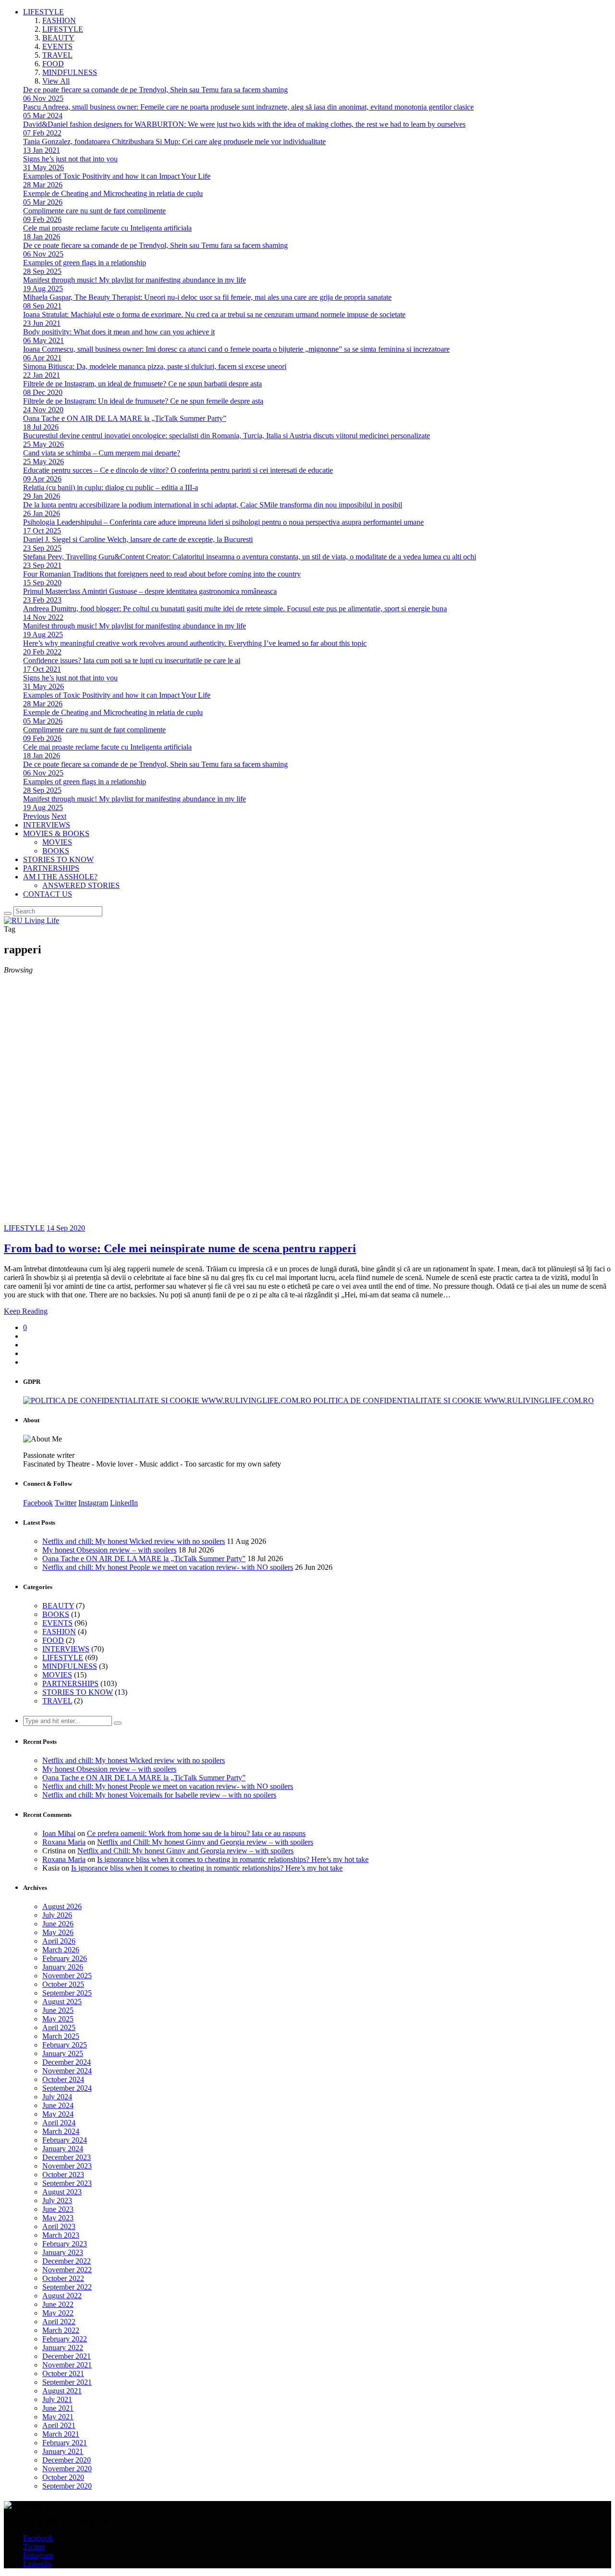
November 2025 (67, 1976)
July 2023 (57, 2200)
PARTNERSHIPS (51, 868)
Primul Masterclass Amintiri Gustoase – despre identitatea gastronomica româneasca (150, 591)
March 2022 (61, 2330)
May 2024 (58, 2114)
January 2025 (63, 2053)
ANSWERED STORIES (81, 885)
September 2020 (67, 2486)
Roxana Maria (64, 1842)
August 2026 (62, 1906)
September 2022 (67, 2287)
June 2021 (58, 2408)
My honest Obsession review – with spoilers (109, 1550)
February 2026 (65, 1958)
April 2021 (59, 2425)
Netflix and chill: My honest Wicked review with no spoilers (134, 1541)
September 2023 (67, 2183)
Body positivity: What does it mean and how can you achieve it (119, 332)
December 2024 (67, 2062)
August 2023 (62, 2192)
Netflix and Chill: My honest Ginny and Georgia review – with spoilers (205, 1842)
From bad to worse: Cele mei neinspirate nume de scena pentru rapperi (180, 1248)
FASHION (59, 20)
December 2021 (67, 2356)
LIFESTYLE (43, 12)
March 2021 (61, 2434)
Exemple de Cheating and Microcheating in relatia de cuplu (113, 193)
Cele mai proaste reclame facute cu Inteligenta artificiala (107, 228)
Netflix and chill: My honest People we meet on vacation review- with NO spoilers (168, 1567)
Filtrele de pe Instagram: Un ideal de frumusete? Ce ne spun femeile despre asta (143, 401)
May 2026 (58, 1932)
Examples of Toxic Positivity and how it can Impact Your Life (117, 176)
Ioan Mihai (59, 1833)
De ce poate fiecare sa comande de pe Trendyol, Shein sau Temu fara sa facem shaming (155, 90)
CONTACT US (48, 894)
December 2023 (67, 2157)
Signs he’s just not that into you (70, 159)
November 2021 (67, 2365)
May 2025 (58, 2019)
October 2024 (63, 2079)
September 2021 (67, 2382)
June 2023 (58, 2209)
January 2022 (63, 2348)
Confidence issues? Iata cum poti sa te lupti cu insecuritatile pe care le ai (132, 660)
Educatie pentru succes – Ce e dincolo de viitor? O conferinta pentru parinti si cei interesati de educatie (178, 470)
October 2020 (63, 2477)
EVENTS (57, 46)
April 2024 (59, 2123)
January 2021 (63, 2451)
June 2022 (58, 2304)
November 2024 (67, 2071)
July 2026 (57, 1915)
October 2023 (63, 2175)
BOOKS (56, 851)
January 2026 (63, 1967)
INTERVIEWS (47, 825)
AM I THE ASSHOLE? (60, 877)
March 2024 (61, 2131)
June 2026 (58, 1924)
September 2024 (67, 2088)
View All (56, 81)
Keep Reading (26, 1311)
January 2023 (63, 2252)
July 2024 (57, 2097)
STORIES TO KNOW (58, 859)
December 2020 (67, 2460)
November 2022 (67, 2270)
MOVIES (57, 842)
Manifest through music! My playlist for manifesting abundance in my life (135, 280)
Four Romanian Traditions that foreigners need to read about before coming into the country (162, 574)
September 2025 (67, 1993)
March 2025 (61, 2036)
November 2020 (67, 2469)
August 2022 (62, 2296)
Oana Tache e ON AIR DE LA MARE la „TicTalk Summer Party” (125, 418)
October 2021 (63, 2373)
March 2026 (61, 1950)
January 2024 (63, 2149)
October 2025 (63, 1984)
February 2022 (65, 2339)
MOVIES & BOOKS (56, 833)
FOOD (53, 64)
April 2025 (59, 2028)
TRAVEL (57, 55)
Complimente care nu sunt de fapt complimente (94, 211)
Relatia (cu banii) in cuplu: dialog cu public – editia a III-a (111, 487)
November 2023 (67, 2166)
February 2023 (65, 2244)
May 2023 (58, 2218)
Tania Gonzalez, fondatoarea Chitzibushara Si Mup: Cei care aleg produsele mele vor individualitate (174, 142)
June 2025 (58, 2010)
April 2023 (59, 2226)
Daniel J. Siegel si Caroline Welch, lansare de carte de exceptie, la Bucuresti (138, 539)
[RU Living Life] (31, 920)
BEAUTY (58, 38)
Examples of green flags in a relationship (85, 263)
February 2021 (65, 2443)
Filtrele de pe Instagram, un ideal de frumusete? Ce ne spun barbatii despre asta (142, 384)
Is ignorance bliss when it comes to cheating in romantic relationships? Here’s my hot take (233, 1859)
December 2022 (67, 2261)
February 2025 (65, 2045)
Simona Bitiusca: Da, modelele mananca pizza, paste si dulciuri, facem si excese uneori (155, 366)
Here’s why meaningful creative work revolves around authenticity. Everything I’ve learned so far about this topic (195, 643)
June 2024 (58, 2105)
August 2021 (62, 2391)
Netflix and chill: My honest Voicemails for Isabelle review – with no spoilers (159, 1795)
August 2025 (62, 2002)
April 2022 (59, 2322)
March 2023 (61, 2235)
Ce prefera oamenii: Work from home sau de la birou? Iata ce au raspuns (196, 1833)
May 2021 (58, 2417)
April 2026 (59, 1941)
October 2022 (63, 2278)
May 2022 (58, 2313)
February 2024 (65, 2140)
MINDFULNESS (70, 72)
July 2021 (57, 2399)
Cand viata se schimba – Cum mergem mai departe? (102, 453)
